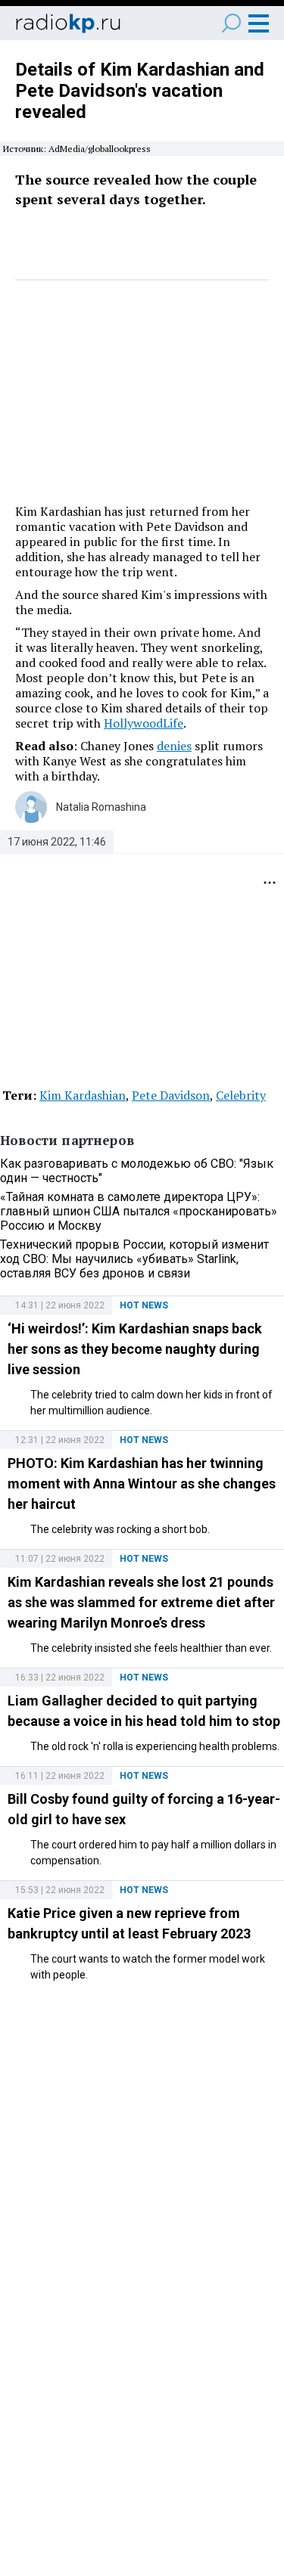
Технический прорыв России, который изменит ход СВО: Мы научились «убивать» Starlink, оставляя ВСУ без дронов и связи (134, 1259)
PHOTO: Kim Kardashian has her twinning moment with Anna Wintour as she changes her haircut (142, 1484)
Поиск (231, 23)
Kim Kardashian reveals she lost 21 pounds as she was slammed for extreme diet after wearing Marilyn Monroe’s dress (141, 1602)
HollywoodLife (144, 723)
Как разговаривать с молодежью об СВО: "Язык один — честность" (137, 1171)
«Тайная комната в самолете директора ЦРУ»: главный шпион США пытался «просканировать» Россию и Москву (139, 1211)
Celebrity (241, 1095)
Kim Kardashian (83, 1095)
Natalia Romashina (101, 807)
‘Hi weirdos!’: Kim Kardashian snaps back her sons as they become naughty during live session (135, 1349)
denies (174, 746)
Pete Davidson (171, 1095)
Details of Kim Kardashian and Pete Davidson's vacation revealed (140, 91)
